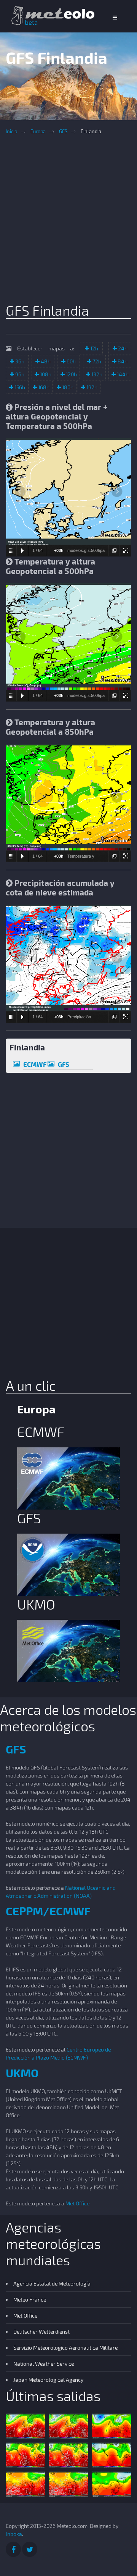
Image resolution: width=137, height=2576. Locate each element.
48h (45, 361)
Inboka (14, 2534)
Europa (38, 131)
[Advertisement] (68, 221)
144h (122, 374)
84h (122, 361)
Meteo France (30, 2299)
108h (45, 374)
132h (96, 374)
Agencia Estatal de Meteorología (52, 2283)
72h (96, 361)
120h (71, 374)
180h (67, 387)
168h (43, 387)
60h (71, 361)
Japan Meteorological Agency (48, 2380)
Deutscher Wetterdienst (41, 2332)
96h (19, 374)
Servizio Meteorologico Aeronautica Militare (65, 2348)
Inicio (11, 131)
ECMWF (35, 1064)
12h (94, 348)
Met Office (77, 2203)
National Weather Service (44, 2364)
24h (122, 348)
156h (19, 387)
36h (19, 361)
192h (91, 387)
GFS (63, 131)
